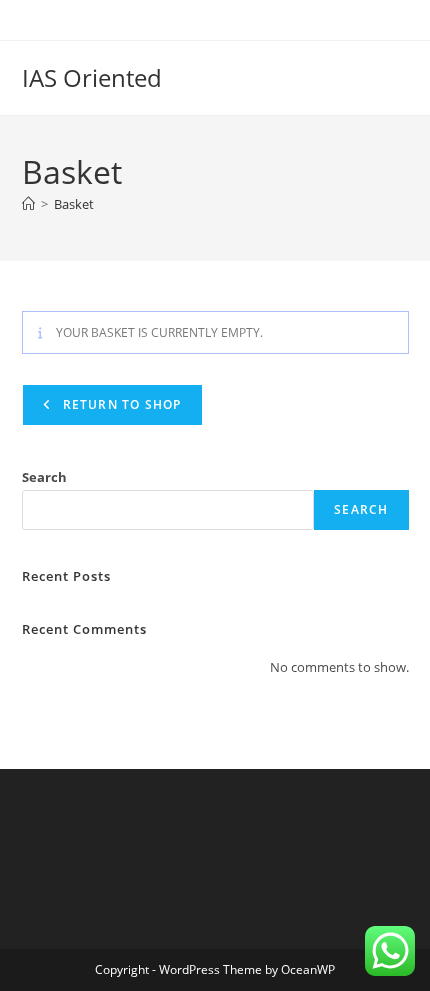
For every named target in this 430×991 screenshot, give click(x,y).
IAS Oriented (92, 77)
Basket (74, 204)
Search (44, 477)
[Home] (28, 204)
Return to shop (120, 404)
